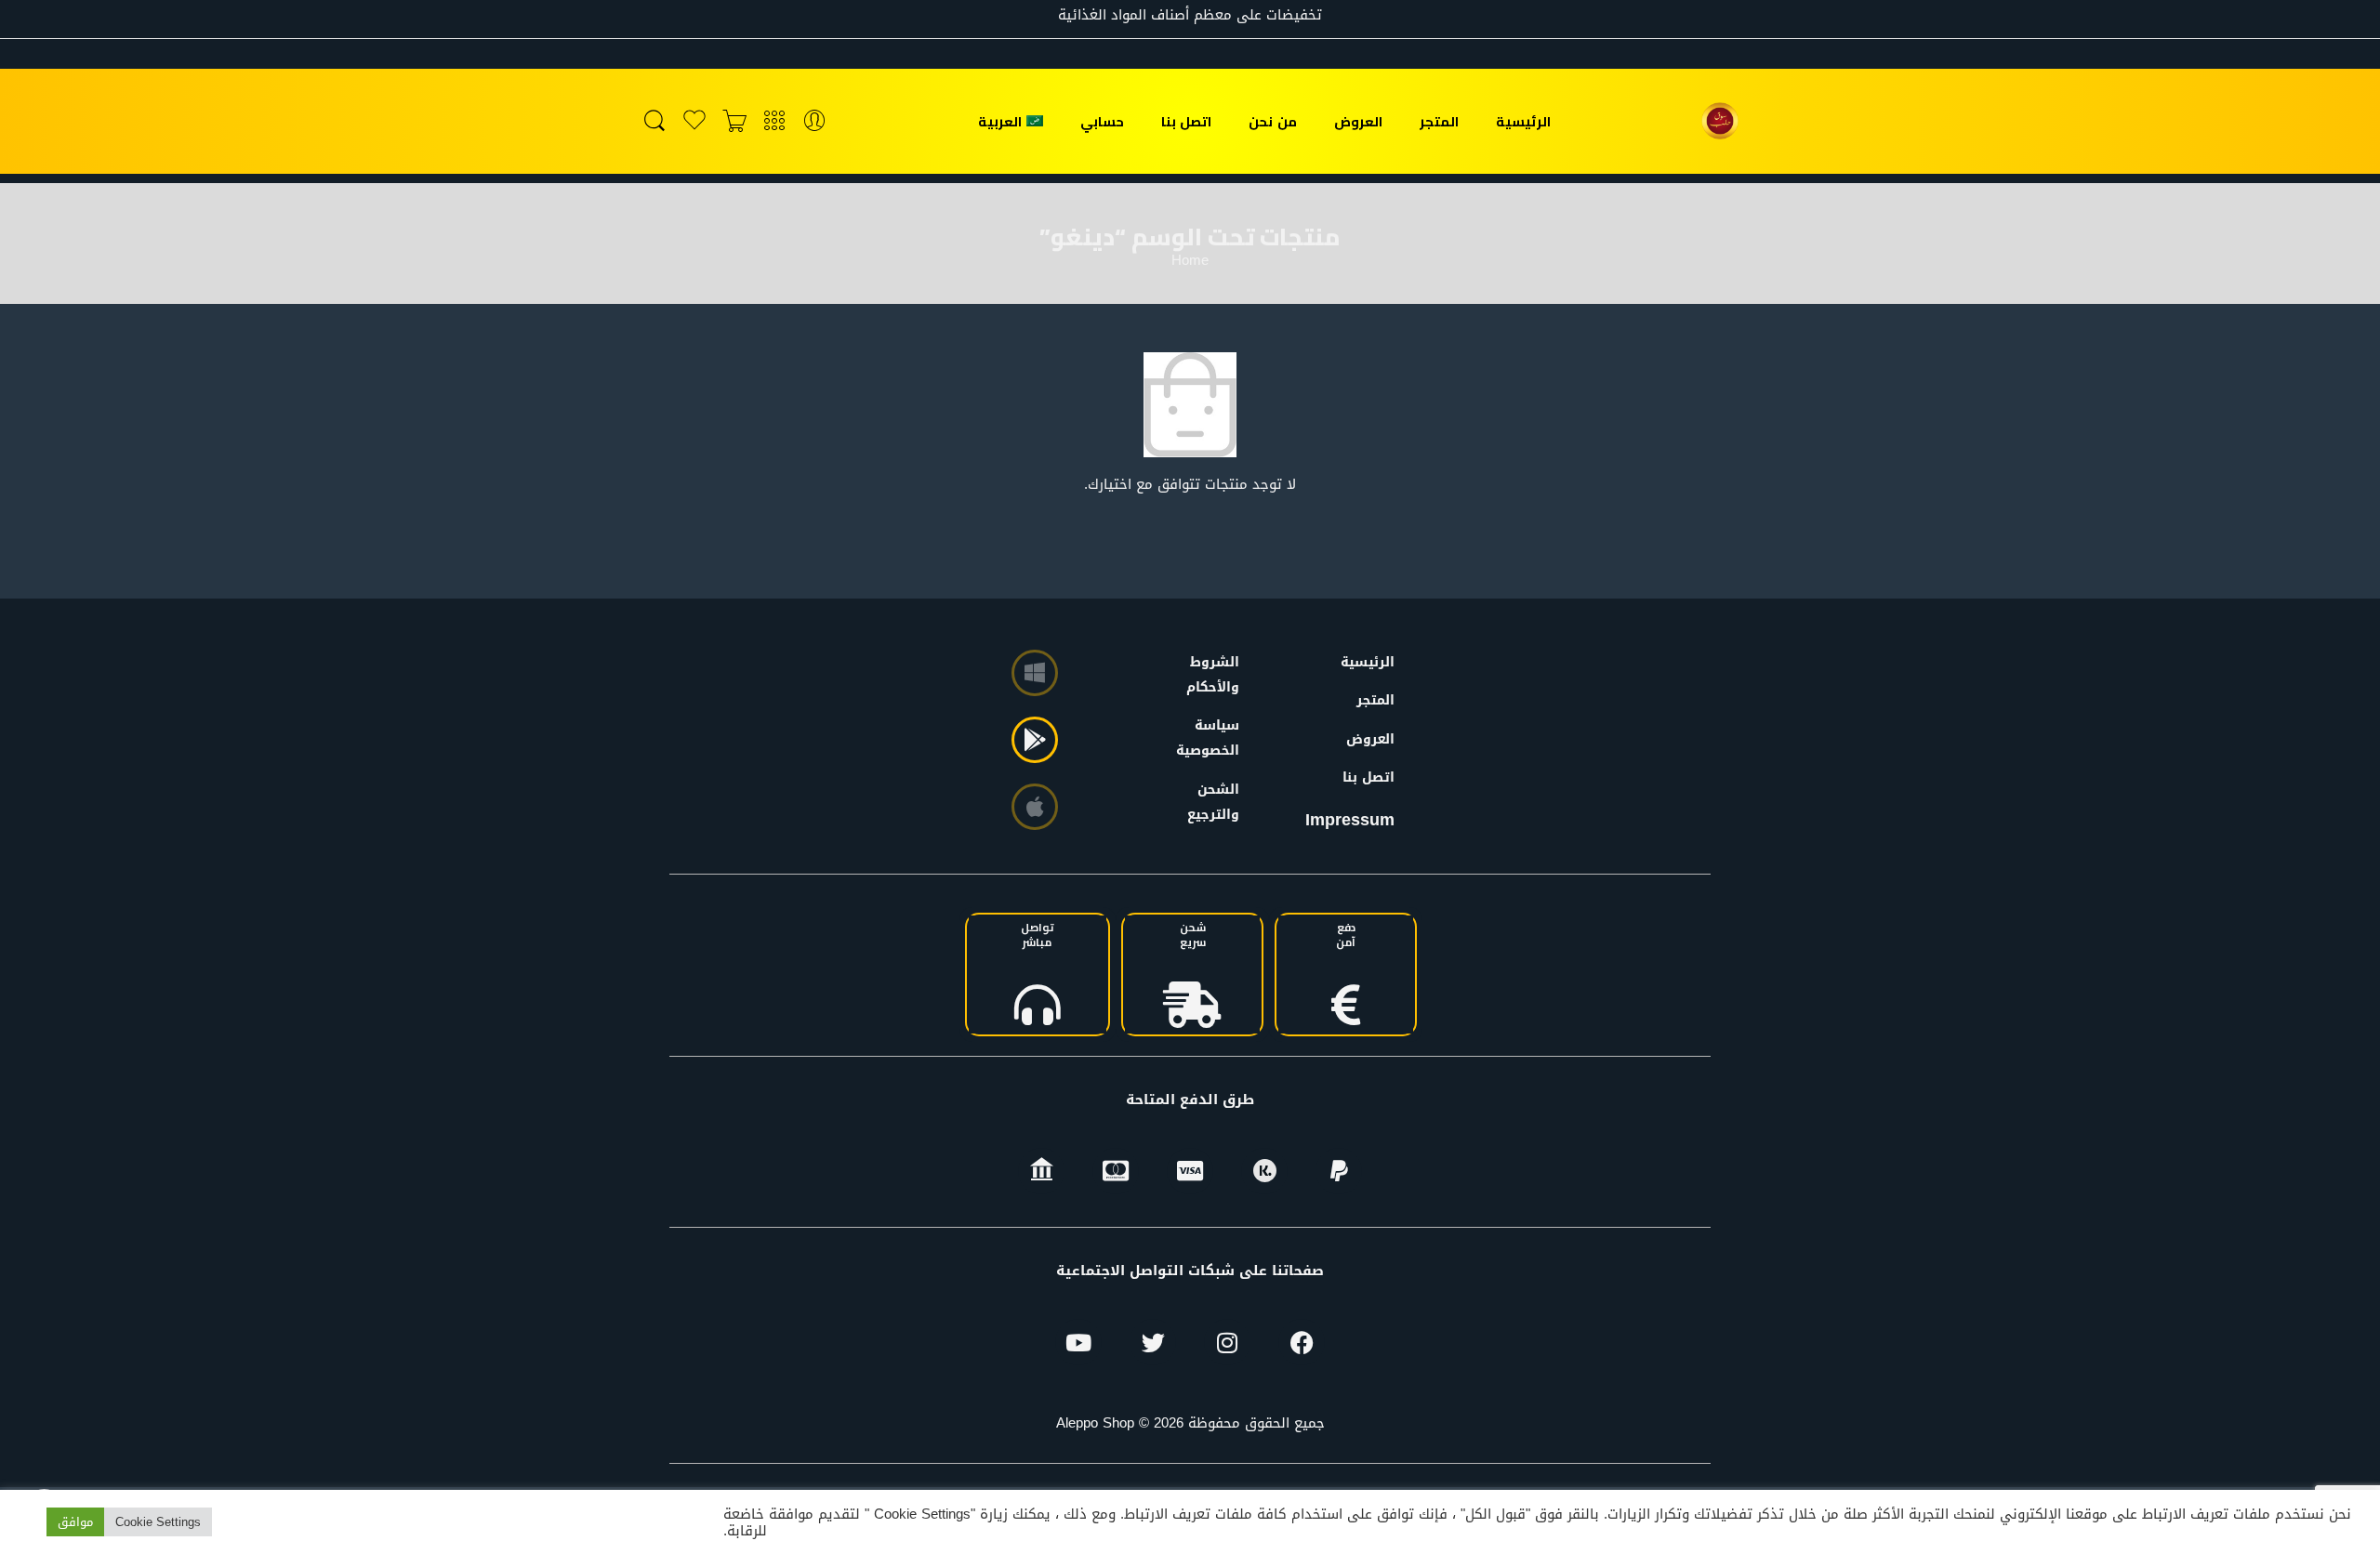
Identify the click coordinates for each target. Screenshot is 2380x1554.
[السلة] (734, 121)
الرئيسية (1523, 121)
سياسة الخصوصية (1217, 738)
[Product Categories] (774, 121)
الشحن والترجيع (1217, 802)
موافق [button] (75, 1522)
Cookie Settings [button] (158, 1522)
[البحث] (654, 121)
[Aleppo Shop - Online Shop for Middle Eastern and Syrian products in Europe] (1720, 121)
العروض (1358, 121)
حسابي (1102, 121)
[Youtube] (1078, 1342)
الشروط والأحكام (1217, 675)
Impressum (1350, 820)
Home (1190, 261)
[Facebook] (1302, 1342)
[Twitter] (1153, 1342)
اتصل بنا (1186, 121)
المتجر (1439, 121)
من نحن (1272, 121)
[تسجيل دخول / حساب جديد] (814, 121)
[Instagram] (1227, 1342)
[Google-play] (1035, 740)
